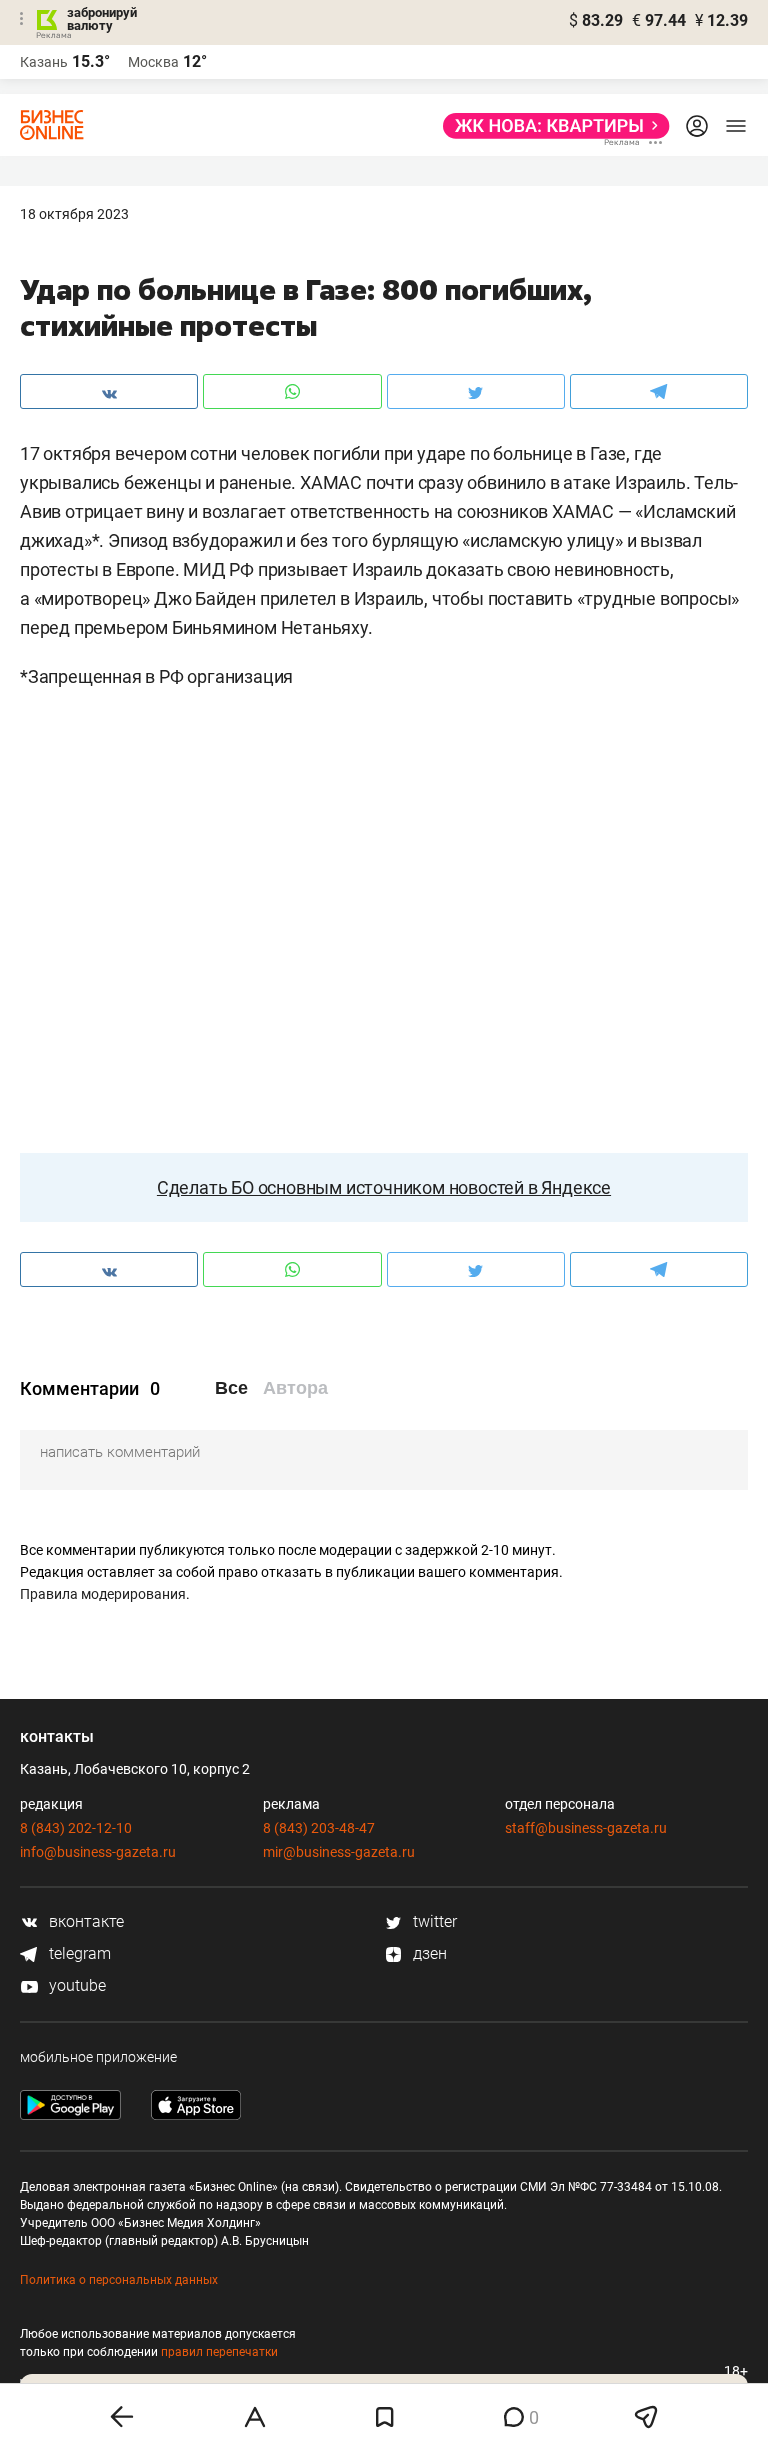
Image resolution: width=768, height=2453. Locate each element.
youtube (75, 1985)
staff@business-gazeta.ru (586, 1828)
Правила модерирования (103, 1594)
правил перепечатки (219, 2352)
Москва (153, 62)
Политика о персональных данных (119, 2280)
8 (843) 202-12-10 (76, 1828)
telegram (78, 1953)
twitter (433, 1921)
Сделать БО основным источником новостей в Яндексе (384, 1187)
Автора (295, 1388)
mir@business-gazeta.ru (339, 1852)
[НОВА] (550, 126)
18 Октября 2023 (74, 214)
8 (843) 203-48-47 (319, 1828)
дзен (428, 1953)
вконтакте (84, 1921)
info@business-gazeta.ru (98, 1852)
